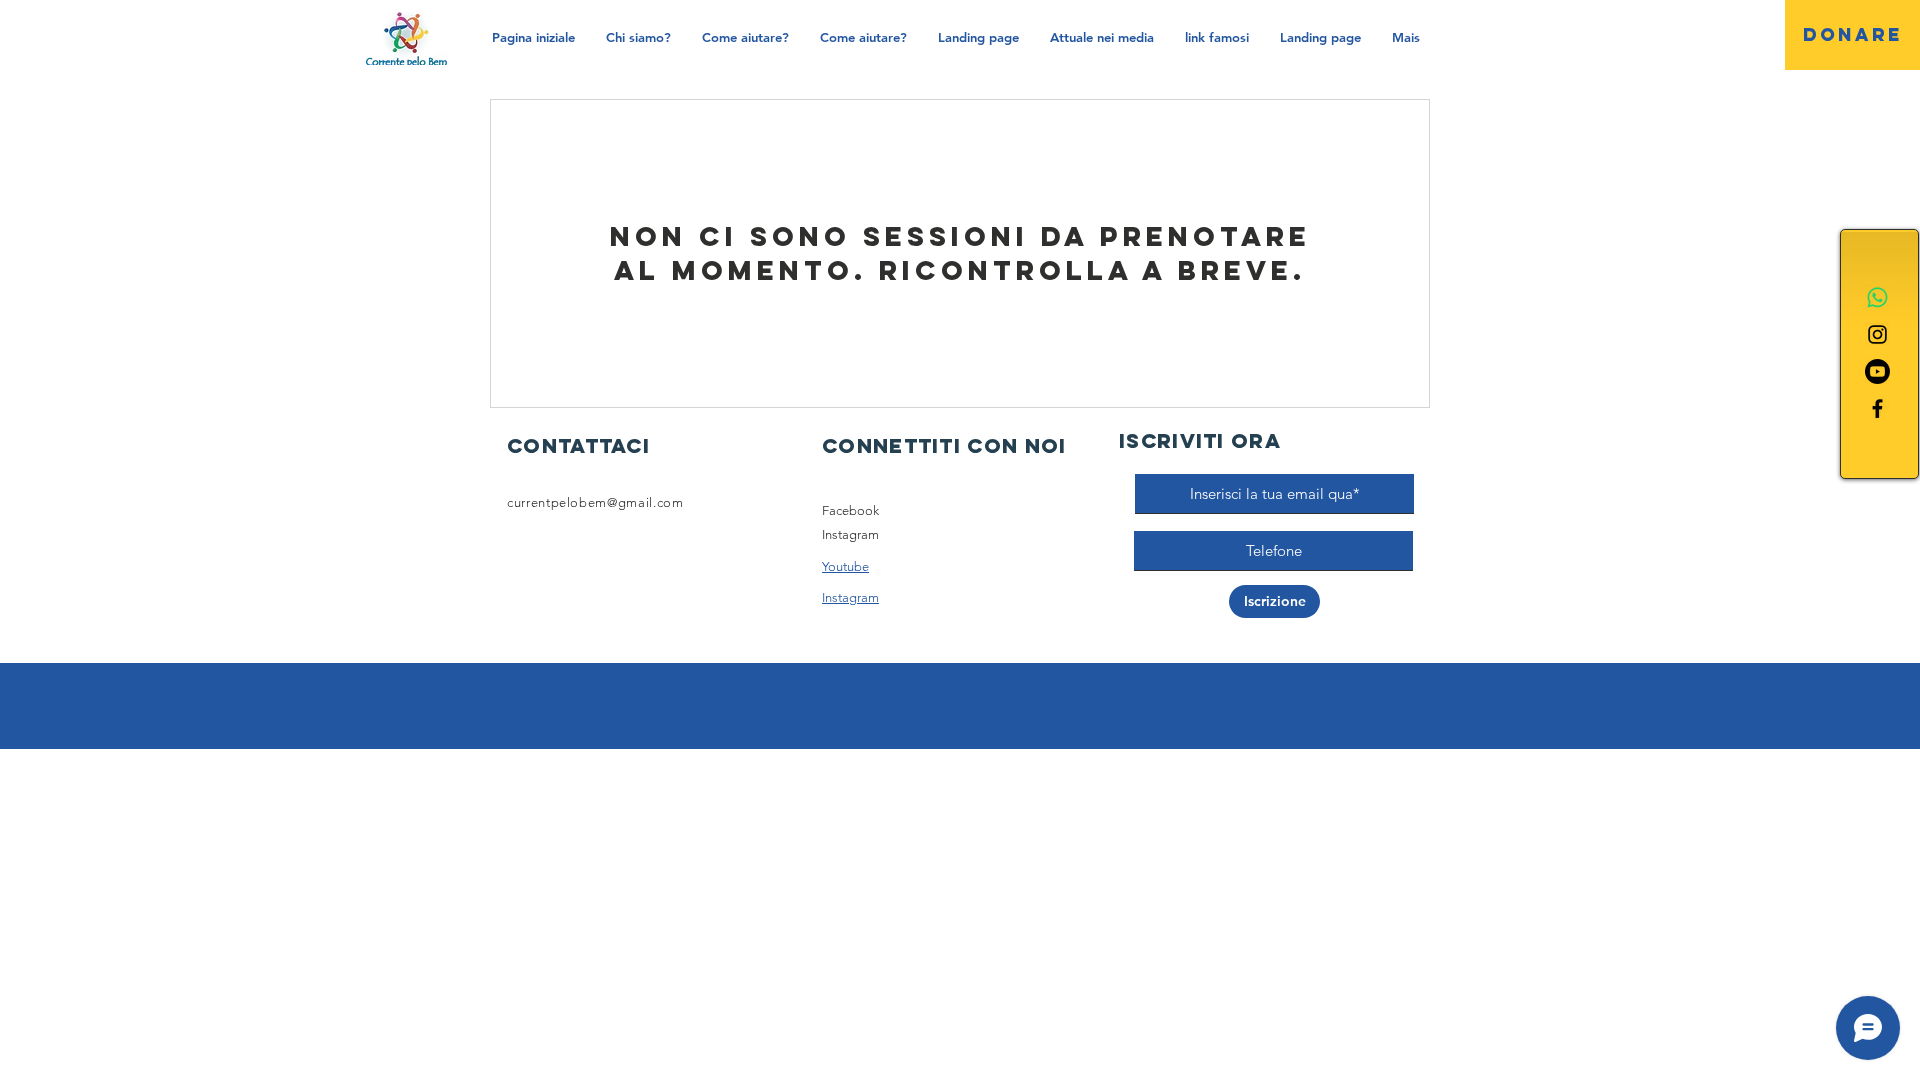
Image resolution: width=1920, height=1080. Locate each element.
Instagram (850, 534)
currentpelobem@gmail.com (595, 502)
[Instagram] (1877, 334)
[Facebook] (1877, 408)
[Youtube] (1877, 371)
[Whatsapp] (1877, 297)
